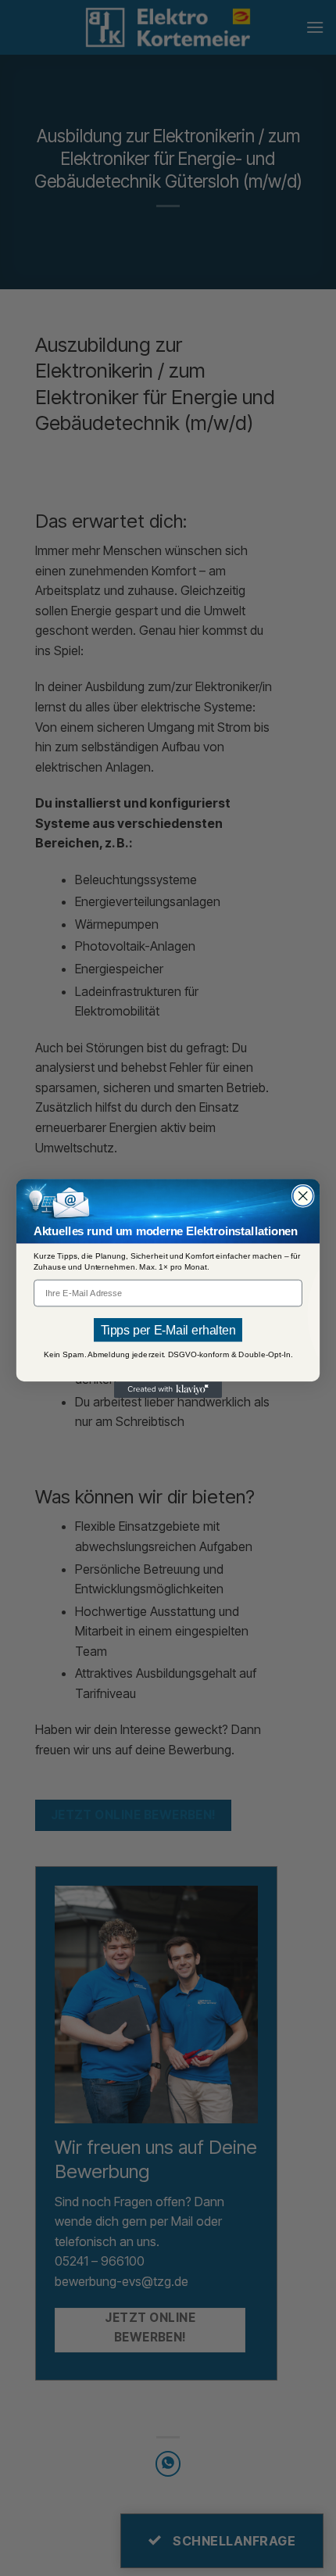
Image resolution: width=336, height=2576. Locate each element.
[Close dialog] (303, 1195)
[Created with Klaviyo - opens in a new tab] (168, 1390)
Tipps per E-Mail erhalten (168, 1329)
